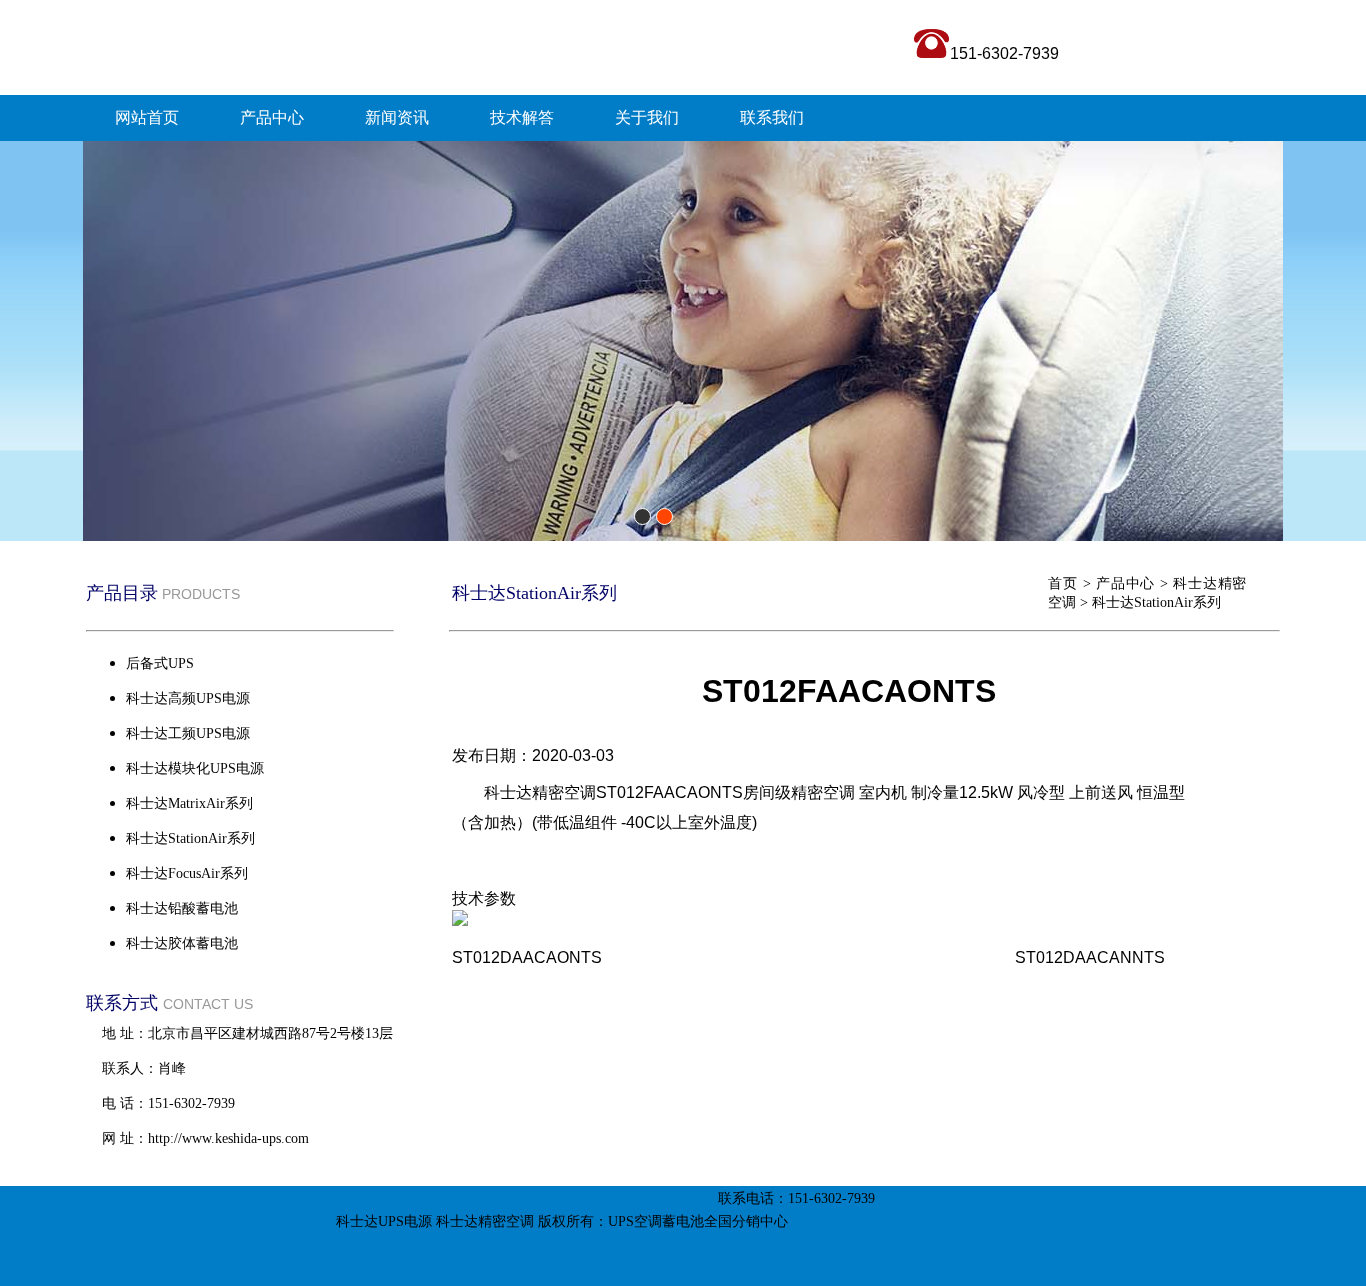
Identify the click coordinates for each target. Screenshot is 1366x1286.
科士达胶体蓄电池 (182, 943)
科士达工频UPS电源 (188, 733)
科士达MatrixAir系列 (189, 803)
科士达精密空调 (485, 1221)
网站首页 (147, 117)
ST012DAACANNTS (1090, 957)
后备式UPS (160, 663)
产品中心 (272, 117)
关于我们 (647, 117)
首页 (1063, 583)
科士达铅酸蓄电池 (182, 908)
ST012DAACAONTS (527, 957)
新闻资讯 (397, 117)
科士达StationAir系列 (1156, 602)
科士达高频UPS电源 (188, 698)
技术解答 (522, 117)
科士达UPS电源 (384, 1221)
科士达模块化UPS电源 (195, 768)
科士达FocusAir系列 (187, 873)
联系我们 (772, 117)
